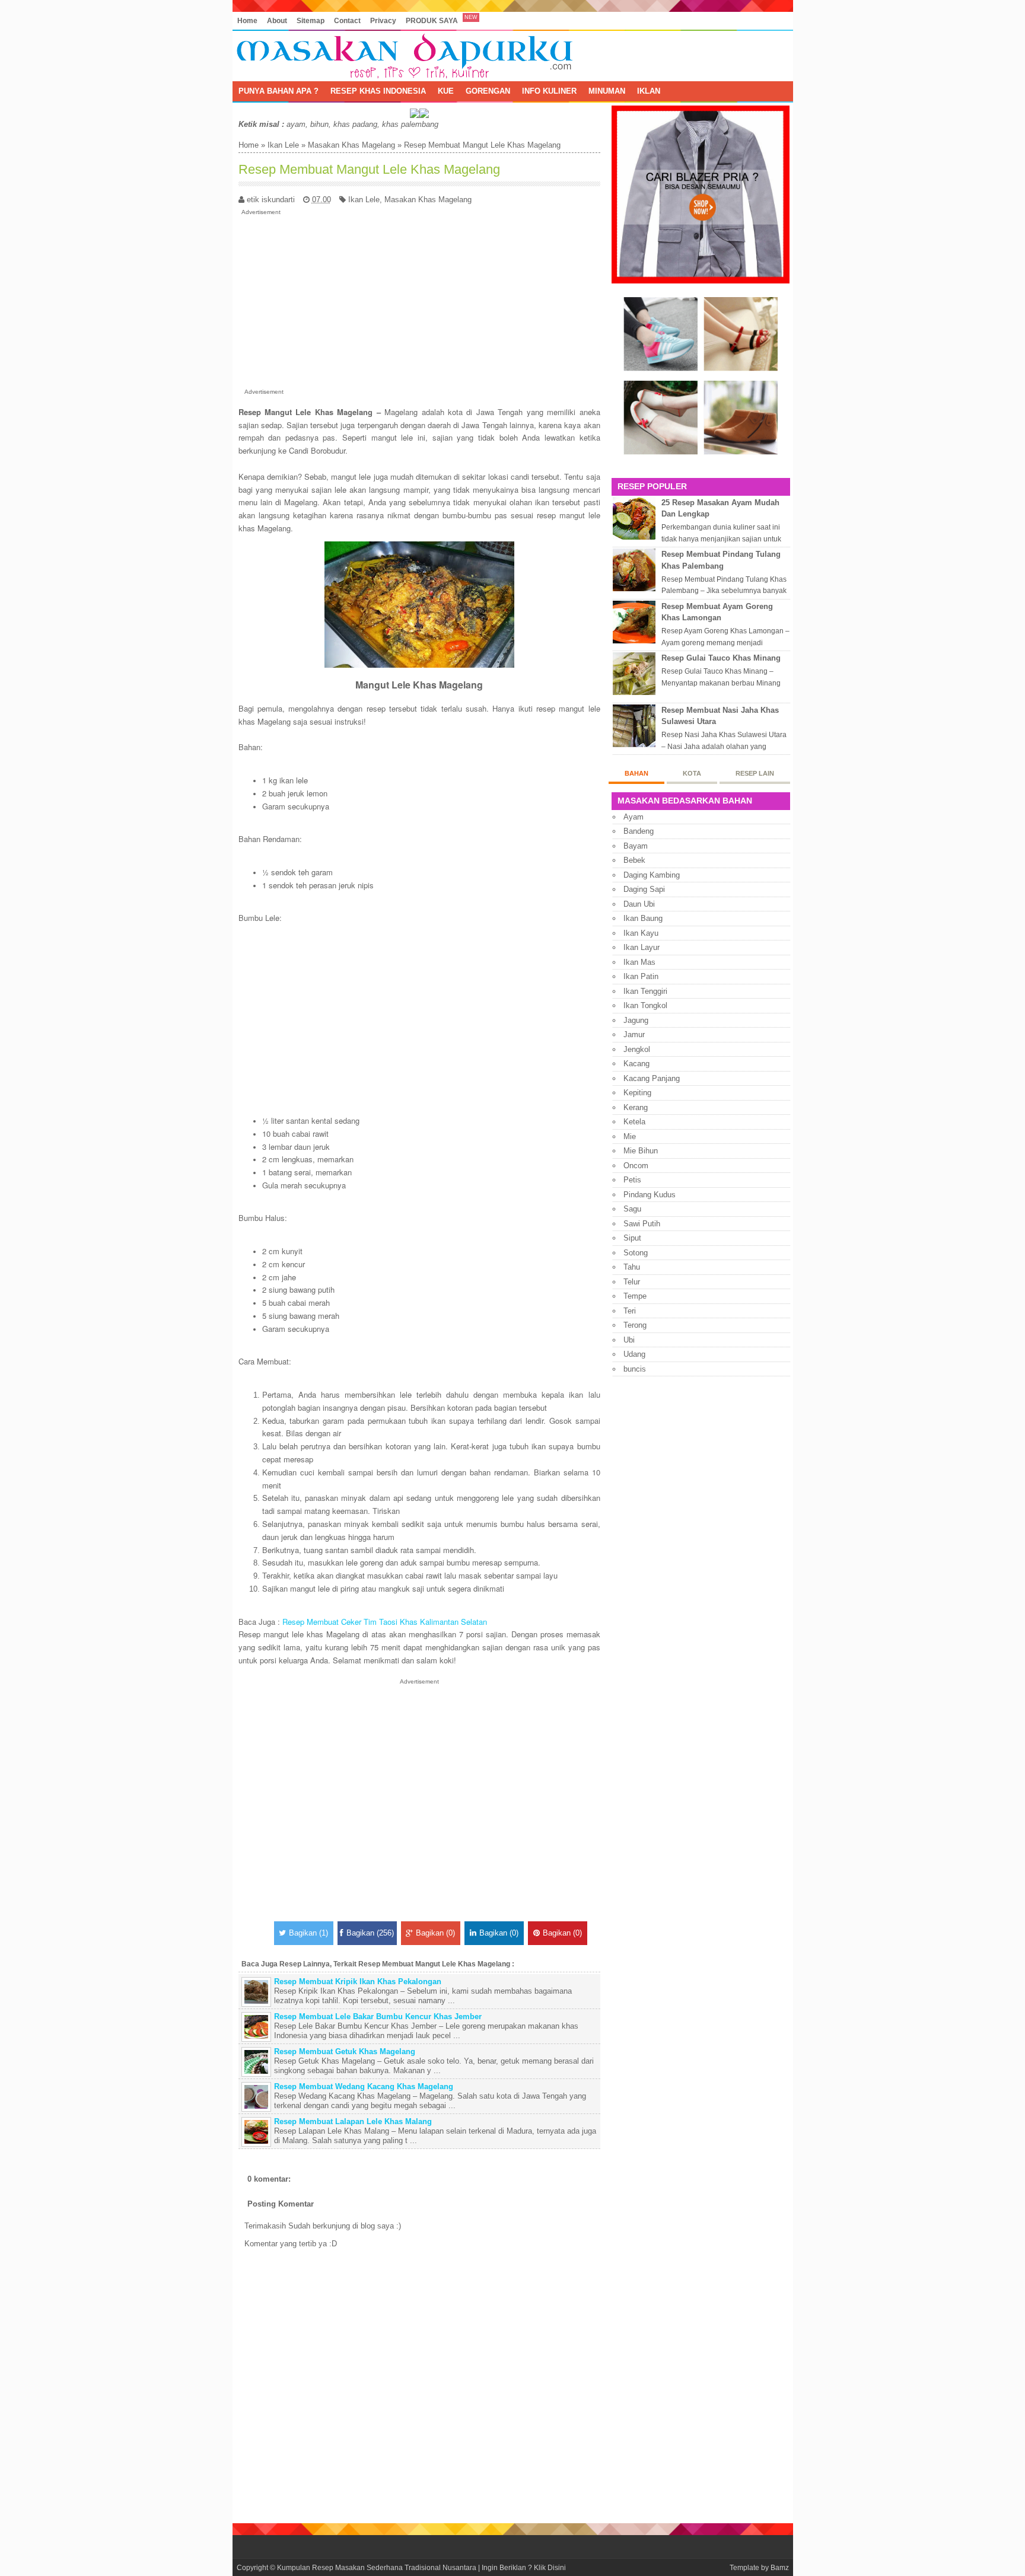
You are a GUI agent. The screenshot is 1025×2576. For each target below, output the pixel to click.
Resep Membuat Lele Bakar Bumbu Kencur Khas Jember (378, 2017)
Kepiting (637, 1093)
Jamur (634, 1034)
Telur (632, 1282)
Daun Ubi (639, 904)
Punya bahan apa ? (278, 91)
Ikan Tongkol (645, 1005)
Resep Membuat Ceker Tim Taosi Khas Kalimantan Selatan (385, 1622)
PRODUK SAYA (432, 20)
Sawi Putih (642, 1224)
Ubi (629, 1340)
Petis (632, 1180)
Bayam (636, 846)
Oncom (636, 1166)
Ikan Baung (643, 918)
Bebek (634, 860)
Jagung (636, 1020)
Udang (634, 1354)
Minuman (607, 91)
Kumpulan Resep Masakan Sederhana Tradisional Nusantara (377, 2567)
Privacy (383, 20)
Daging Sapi (644, 889)
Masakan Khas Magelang (351, 145)
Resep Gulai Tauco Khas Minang (721, 658)
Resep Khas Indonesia (378, 91)
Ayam (634, 817)
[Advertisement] (419, 299)
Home (247, 20)
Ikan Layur (642, 947)
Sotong (636, 1253)
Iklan (649, 91)
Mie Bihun (641, 1151)
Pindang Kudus (650, 1195)
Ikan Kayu (641, 933)
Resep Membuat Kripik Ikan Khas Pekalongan (358, 1982)
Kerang (636, 1107)
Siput (632, 1238)
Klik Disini (550, 2567)
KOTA (692, 773)
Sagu (632, 1209)
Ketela (634, 1122)
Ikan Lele (283, 145)
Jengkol (637, 1049)
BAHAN (636, 773)
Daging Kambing (652, 875)
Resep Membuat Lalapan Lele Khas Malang (353, 2121)
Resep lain (755, 773)
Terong (635, 1325)
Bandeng (639, 831)
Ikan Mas (639, 962)
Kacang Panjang (652, 1078)
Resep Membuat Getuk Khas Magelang (345, 2051)
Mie (630, 1136)
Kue (446, 91)
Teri (630, 1311)
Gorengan (488, 91)
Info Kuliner (549, 91)
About (277, 20)
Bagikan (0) (435, 1933)
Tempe (635, 1296)
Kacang (636, 1064)
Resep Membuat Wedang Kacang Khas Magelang (364, 2086)
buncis (635, 1369)
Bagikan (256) (370, 1933)
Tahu (632, 1267)
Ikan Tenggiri (645, 991)
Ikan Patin (641, 976)
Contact (347, 20)
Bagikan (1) (308, 1933)
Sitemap (311, 20)
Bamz (780, 2567)
